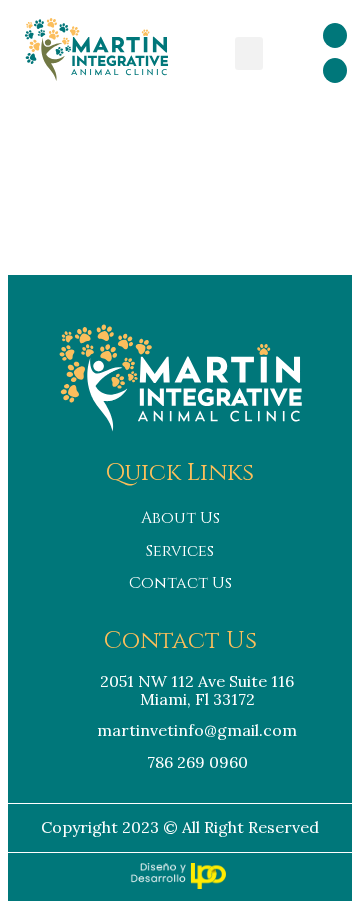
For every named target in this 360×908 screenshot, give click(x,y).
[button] (249, 53)
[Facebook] (335, 35)
